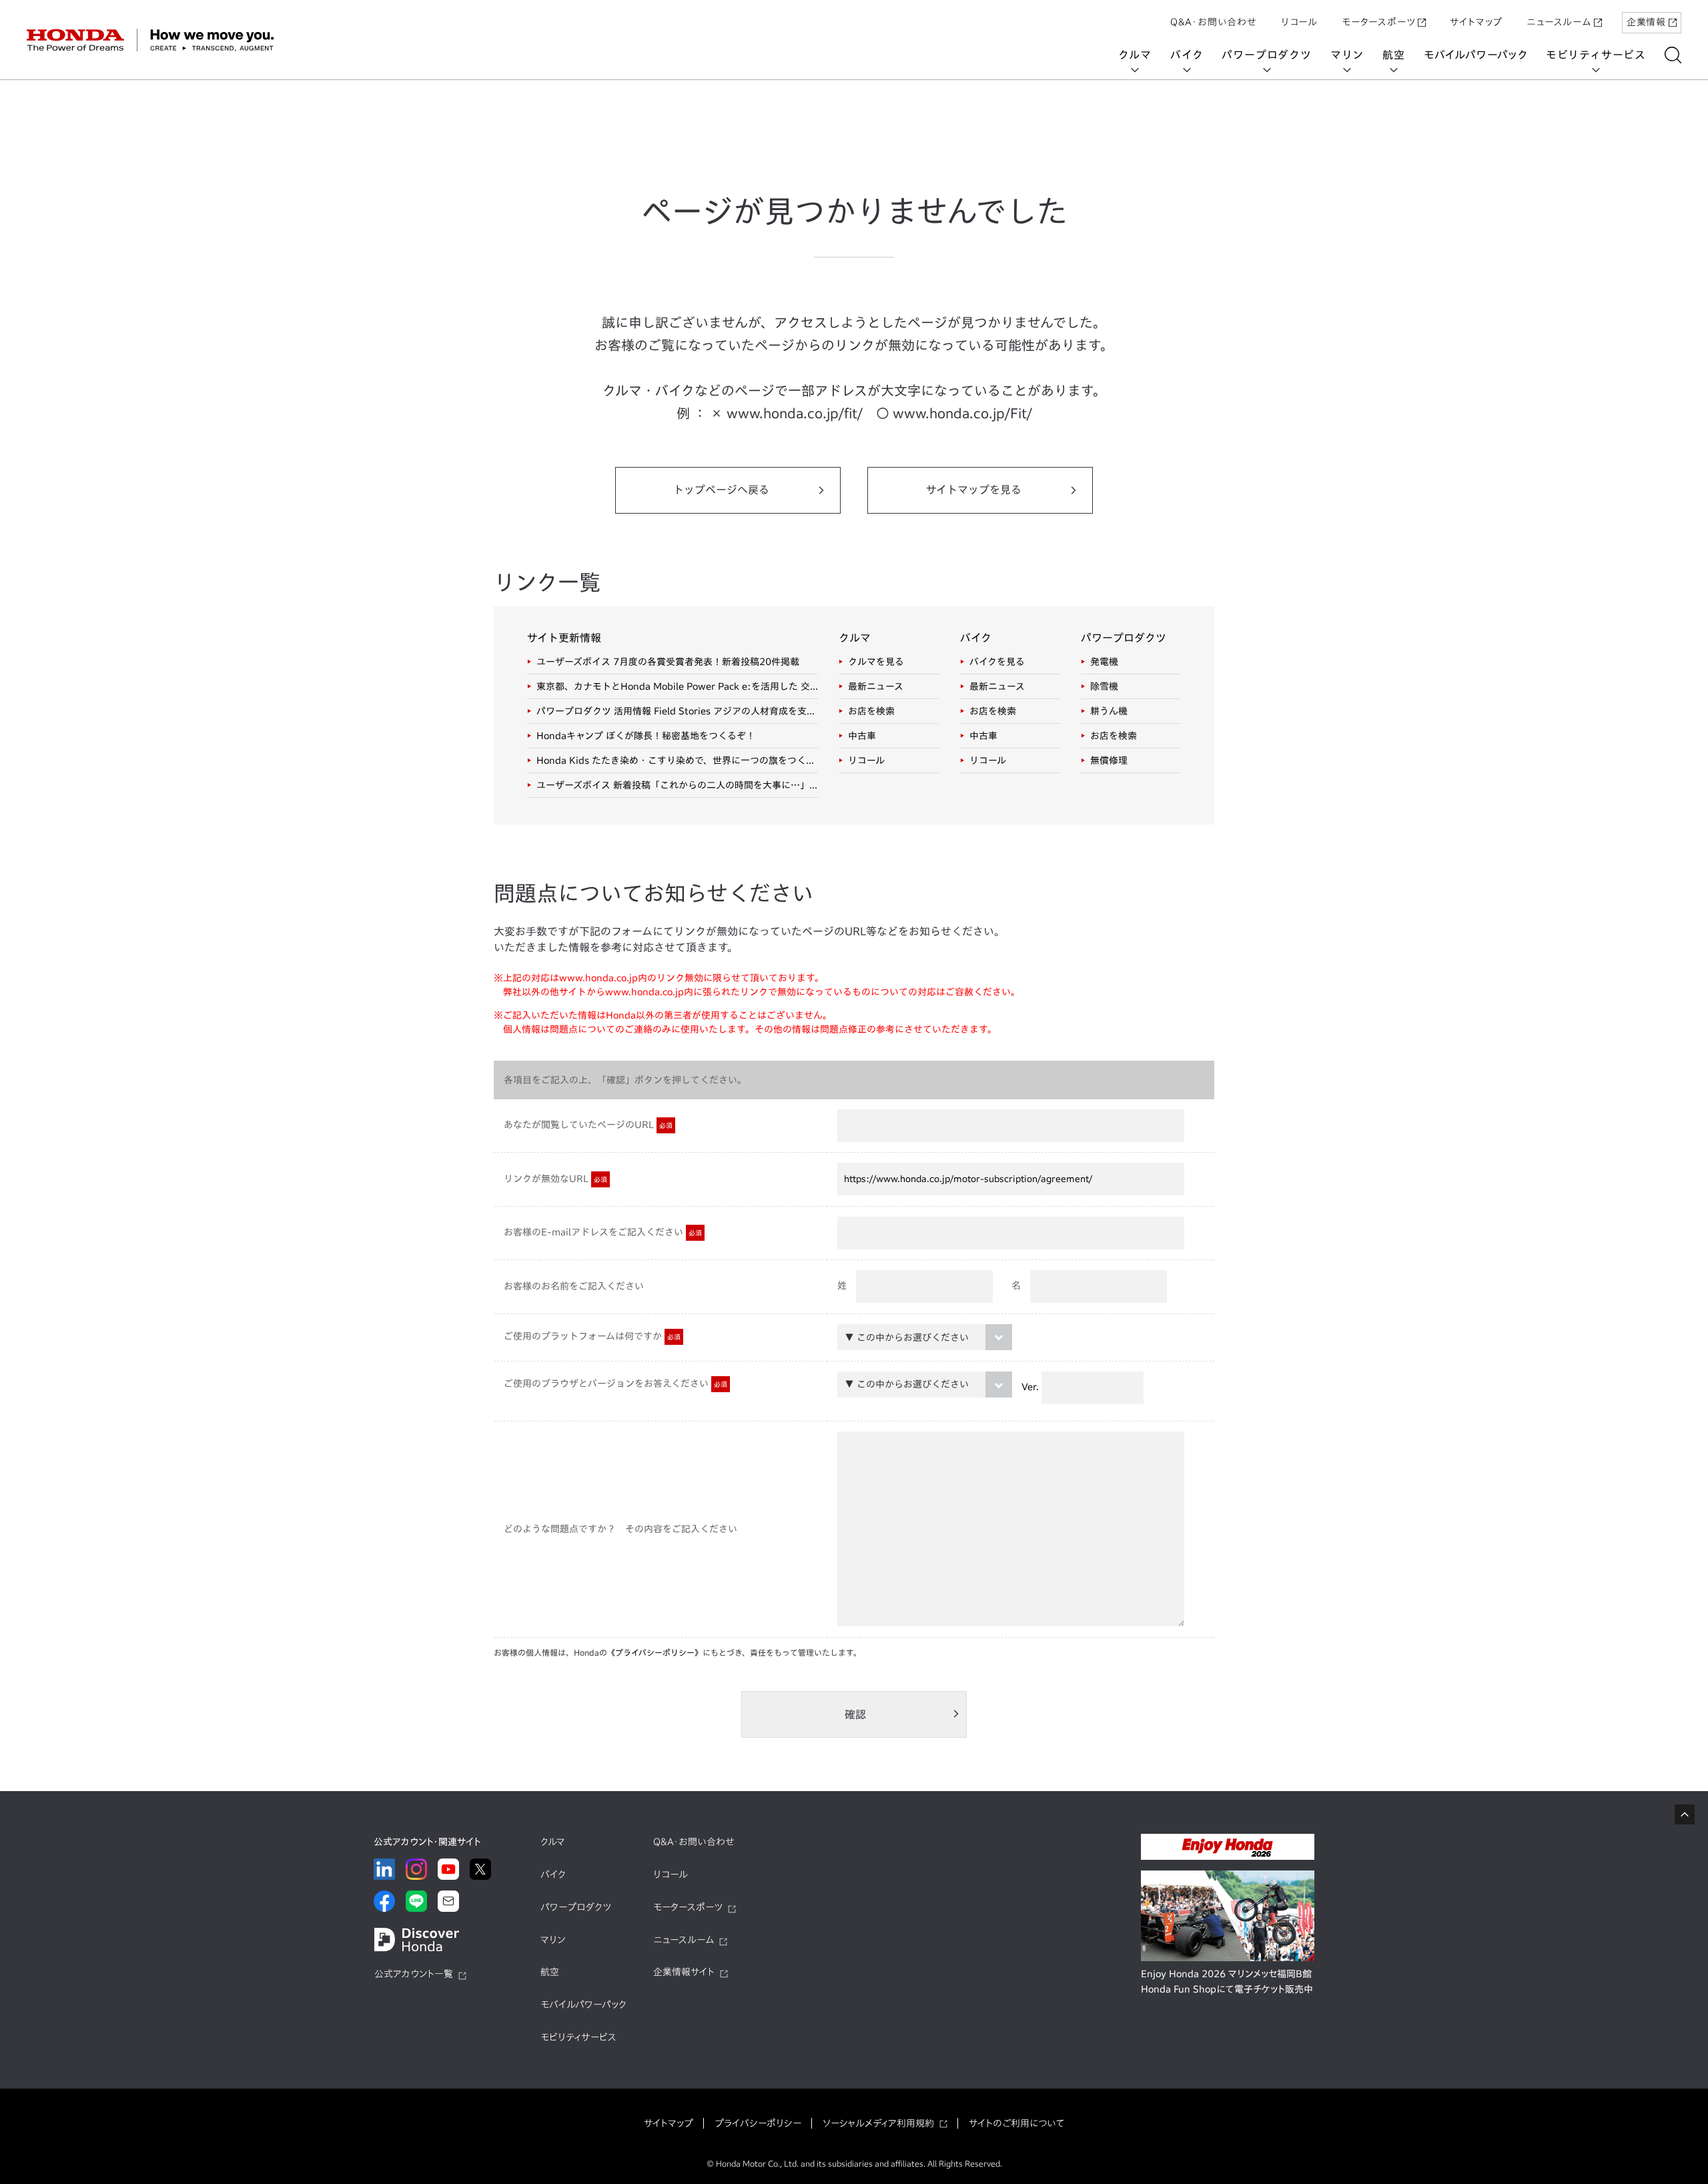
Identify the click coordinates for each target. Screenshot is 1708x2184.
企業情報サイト (684, 1972)
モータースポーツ (1378, 22)
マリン (1347, 55)
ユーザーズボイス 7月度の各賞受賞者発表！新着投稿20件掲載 (668, 662)
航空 (1394, 55)
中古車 (862, 736)
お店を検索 (871, 711)
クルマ (1135, 55)
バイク (1187, 55)
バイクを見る (997, 662)
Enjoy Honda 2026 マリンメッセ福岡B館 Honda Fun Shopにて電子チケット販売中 (1227, 1982)
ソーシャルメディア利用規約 (878, 2123)
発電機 (1104, 662)
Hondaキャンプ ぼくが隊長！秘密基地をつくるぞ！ (646, 736)
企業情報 (1646, 22)
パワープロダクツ (1266, 55)
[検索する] (1673, 55)
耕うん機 (1109, 711)
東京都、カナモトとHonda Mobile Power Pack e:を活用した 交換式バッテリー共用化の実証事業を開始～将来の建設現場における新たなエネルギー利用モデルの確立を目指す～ (677, 686)
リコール (1299, 22)
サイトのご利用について (1016, 2123)
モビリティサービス (1596, 55)
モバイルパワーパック (1475, 55)
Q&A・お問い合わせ (1214, 22)
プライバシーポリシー (758, 2123)
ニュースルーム (1559, 22)
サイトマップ (1476, 22)
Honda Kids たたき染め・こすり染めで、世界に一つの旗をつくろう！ (677, 760)
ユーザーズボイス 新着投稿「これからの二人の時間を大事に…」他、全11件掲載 (677, 785)
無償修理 (1109, 760)
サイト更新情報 (564, 638)
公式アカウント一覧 (414, 1974)
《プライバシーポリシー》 (655, 1652)
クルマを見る (876, 662)
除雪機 (1104, 686)
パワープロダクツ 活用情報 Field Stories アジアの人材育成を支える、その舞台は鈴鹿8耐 (677, 711)
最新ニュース (876, 686)
